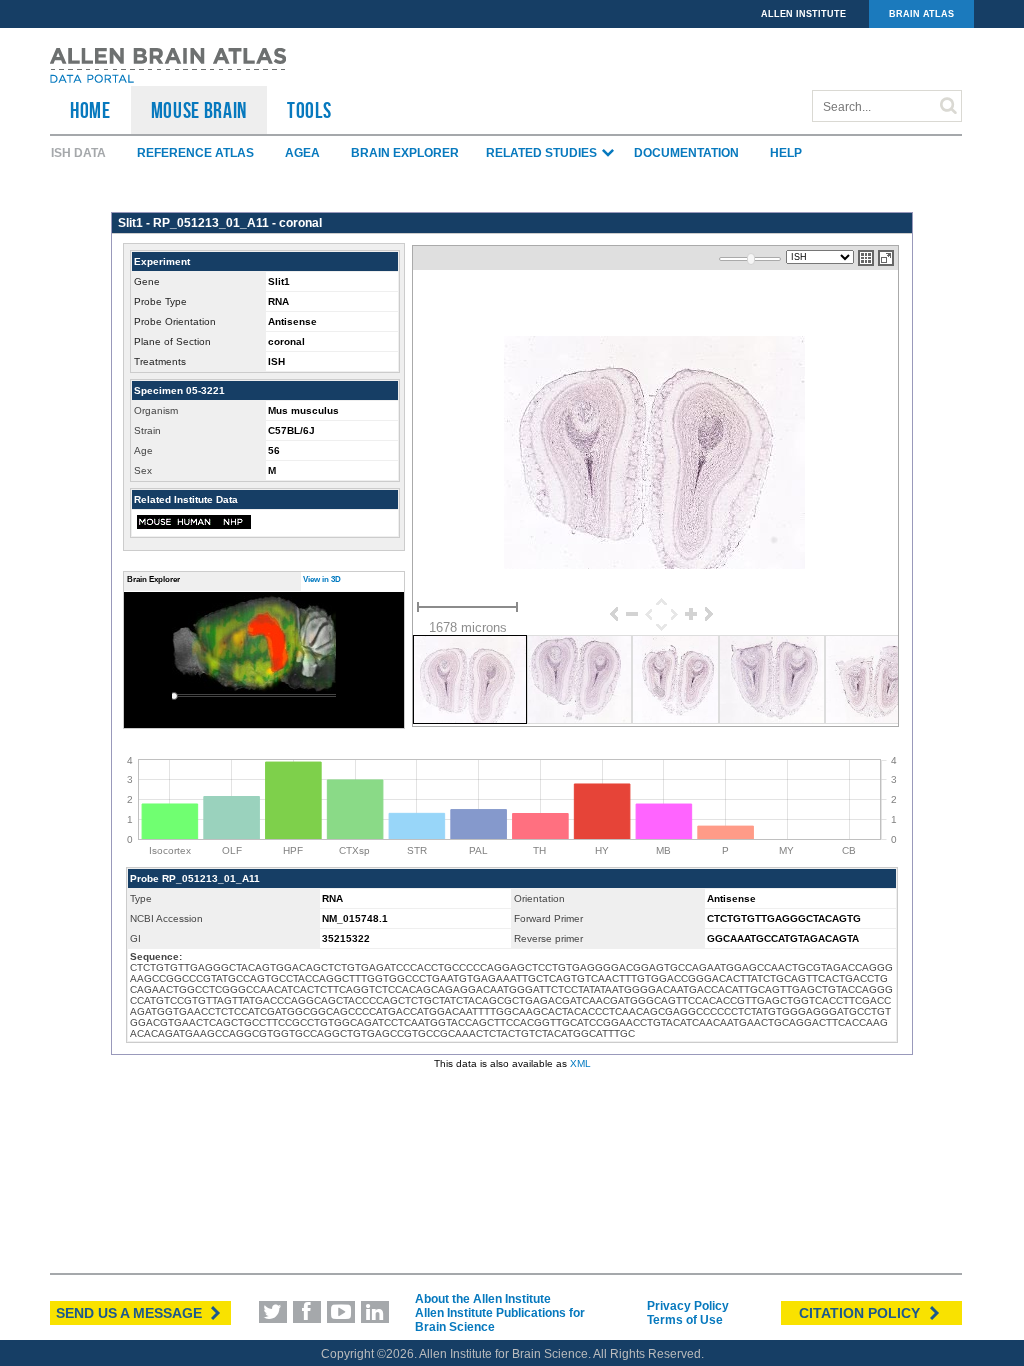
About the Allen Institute (483, 1299)
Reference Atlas (195, 153)
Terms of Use (685, 1320)
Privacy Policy (688, 1306)
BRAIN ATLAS (921, 14)
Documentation (686, 153)
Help (786, 153)
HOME (90, 110)
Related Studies (543, 153)
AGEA (302, 153)
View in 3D (322, 579)
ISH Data (78, 153)
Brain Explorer (405, 153)
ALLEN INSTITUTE (803, 14)
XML (580, 1063)
